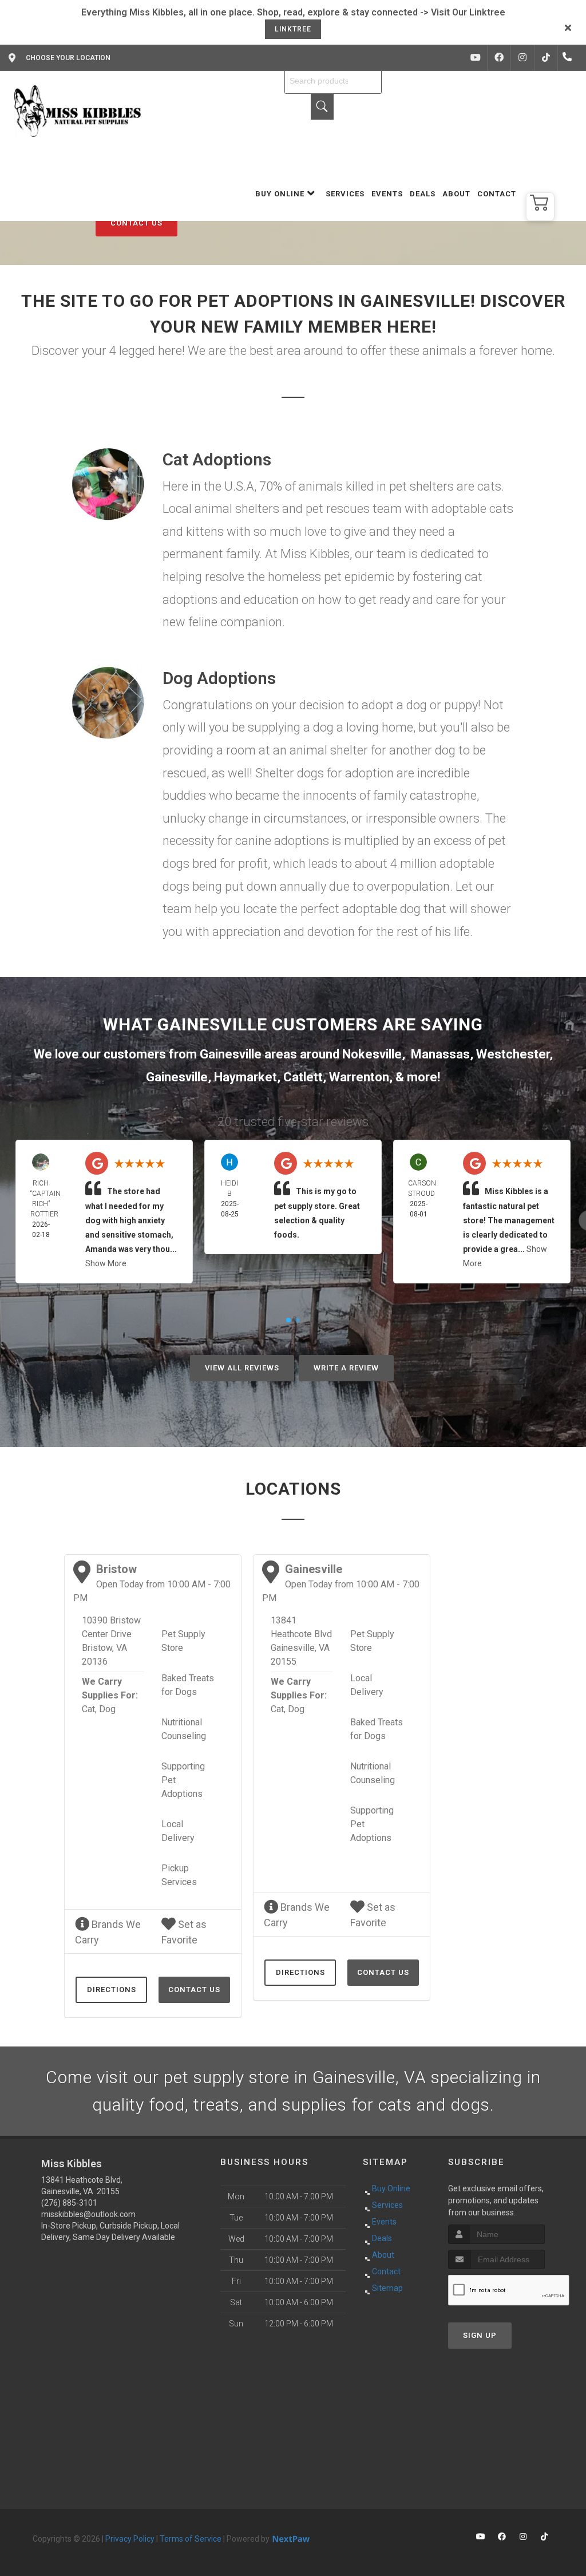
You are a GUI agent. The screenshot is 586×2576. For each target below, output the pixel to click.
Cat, (89, 1709)
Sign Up (480, 2335)
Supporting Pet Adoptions (183, 1780)
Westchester (513, 1054)
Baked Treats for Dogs (188, 1685)
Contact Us (136, 223)
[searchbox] (333, 81)
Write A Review (346, 1368)
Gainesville (177, 1077)
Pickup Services (179, 1875)
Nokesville (372, 1054)
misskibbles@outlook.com (88, 2214)
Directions (112, 1990)
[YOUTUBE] (476, 58)
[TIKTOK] (546, 58)
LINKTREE (293, 29)
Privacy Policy (130, 2539)
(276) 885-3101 (69, 2203)
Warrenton (359, 1077)
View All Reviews (242, 1368)
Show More (106, 1263)
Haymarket (246, 1077)
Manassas (440, 1054)
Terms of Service (191, 2539)
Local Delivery (178, 1831)
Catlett (303, 1077)
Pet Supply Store (183, 1641)
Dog (107, 1709)
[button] (540, 207)
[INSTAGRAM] (522, 58)
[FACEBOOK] (499, 58)
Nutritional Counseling (184, 1729)
